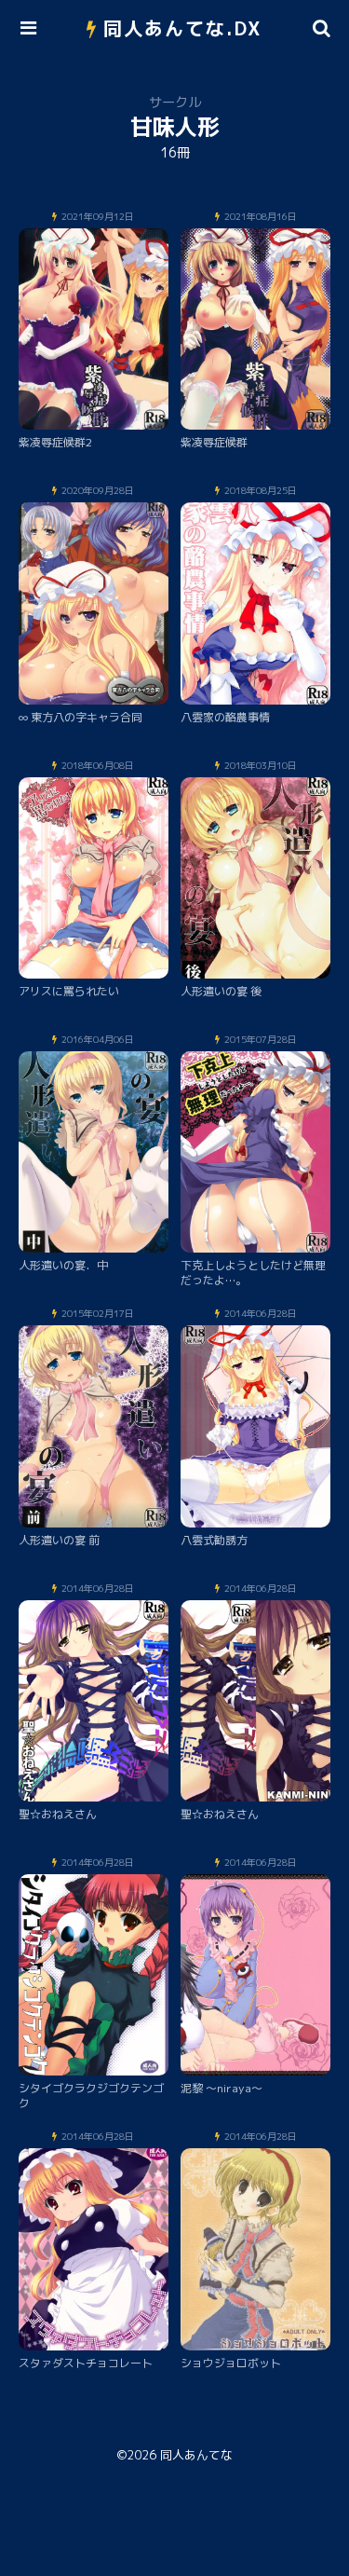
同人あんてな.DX (183, 28)
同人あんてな (196, 2455)
